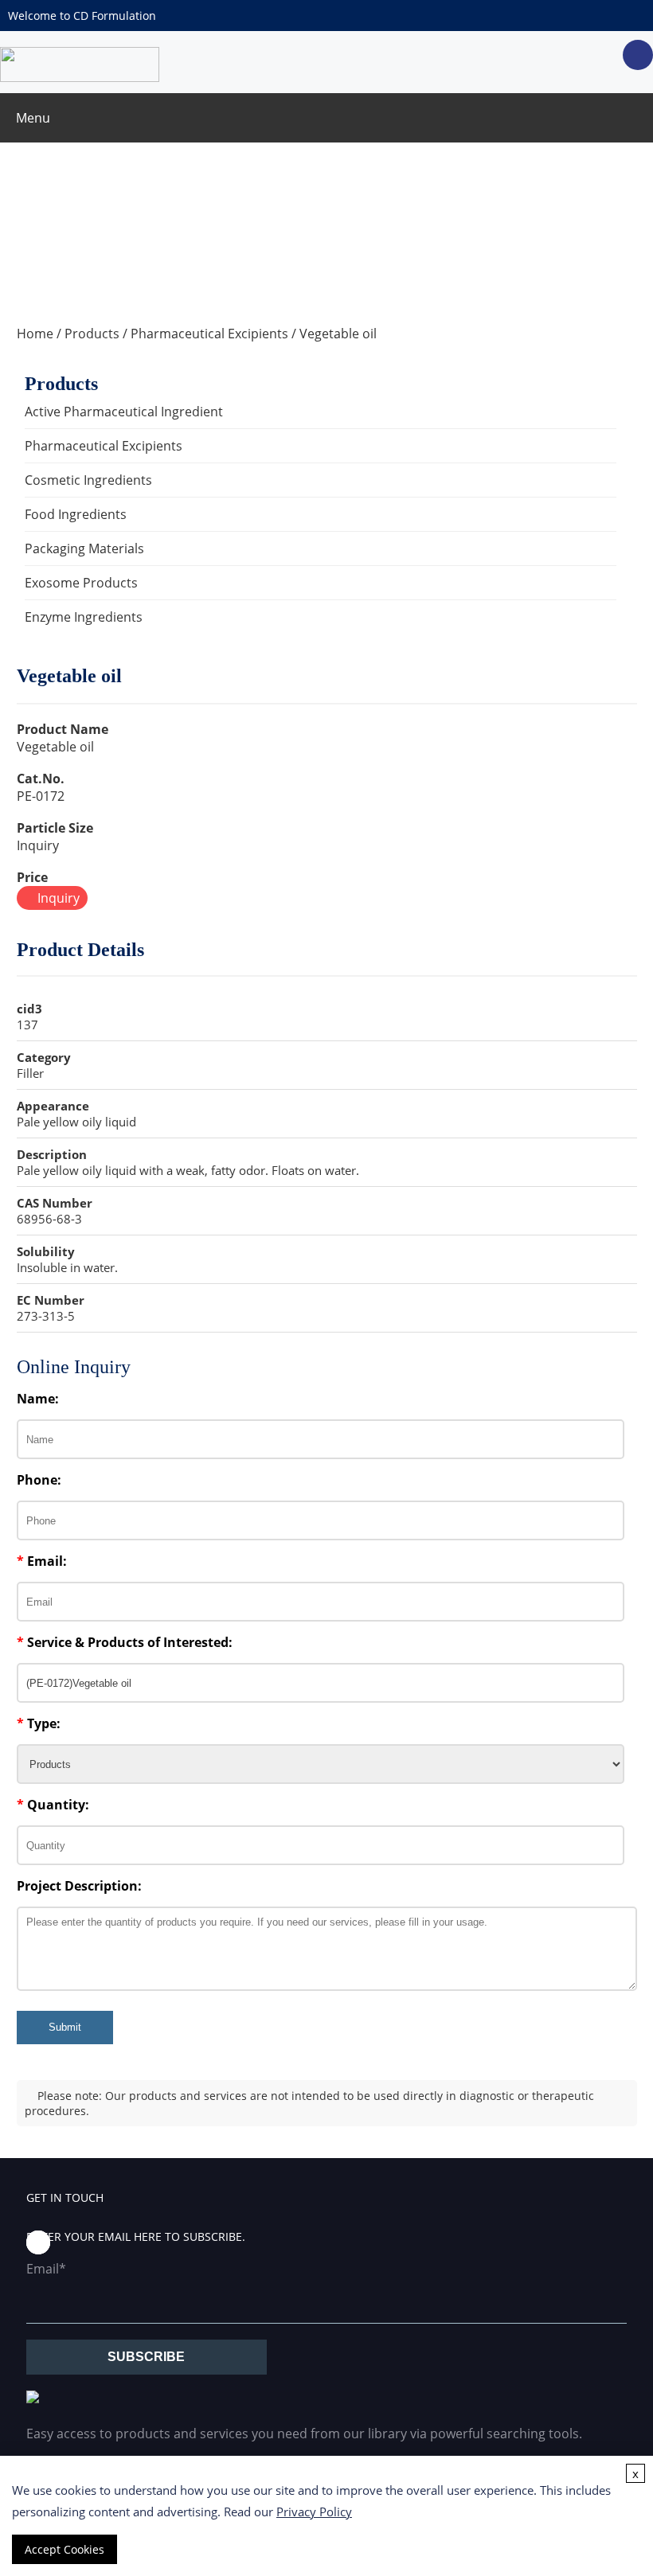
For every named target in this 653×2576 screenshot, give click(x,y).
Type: (39, 1723)
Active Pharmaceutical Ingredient (124, 412)
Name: (38, 1399)
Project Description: (79, 1886)
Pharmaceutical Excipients (209, 334)
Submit (65, 2027)
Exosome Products (81, 583)
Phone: (39, 1480)
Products (92, 334)
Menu (33, 118)
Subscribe (146, 2357)
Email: (42, 1561)
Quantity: (53, 1805)
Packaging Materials (84, 548)
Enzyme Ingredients (84, 617)
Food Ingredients (76, 514)
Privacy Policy (314, 2512)
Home (35, 334)
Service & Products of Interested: (125, 1642)
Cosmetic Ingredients (88, 480)
